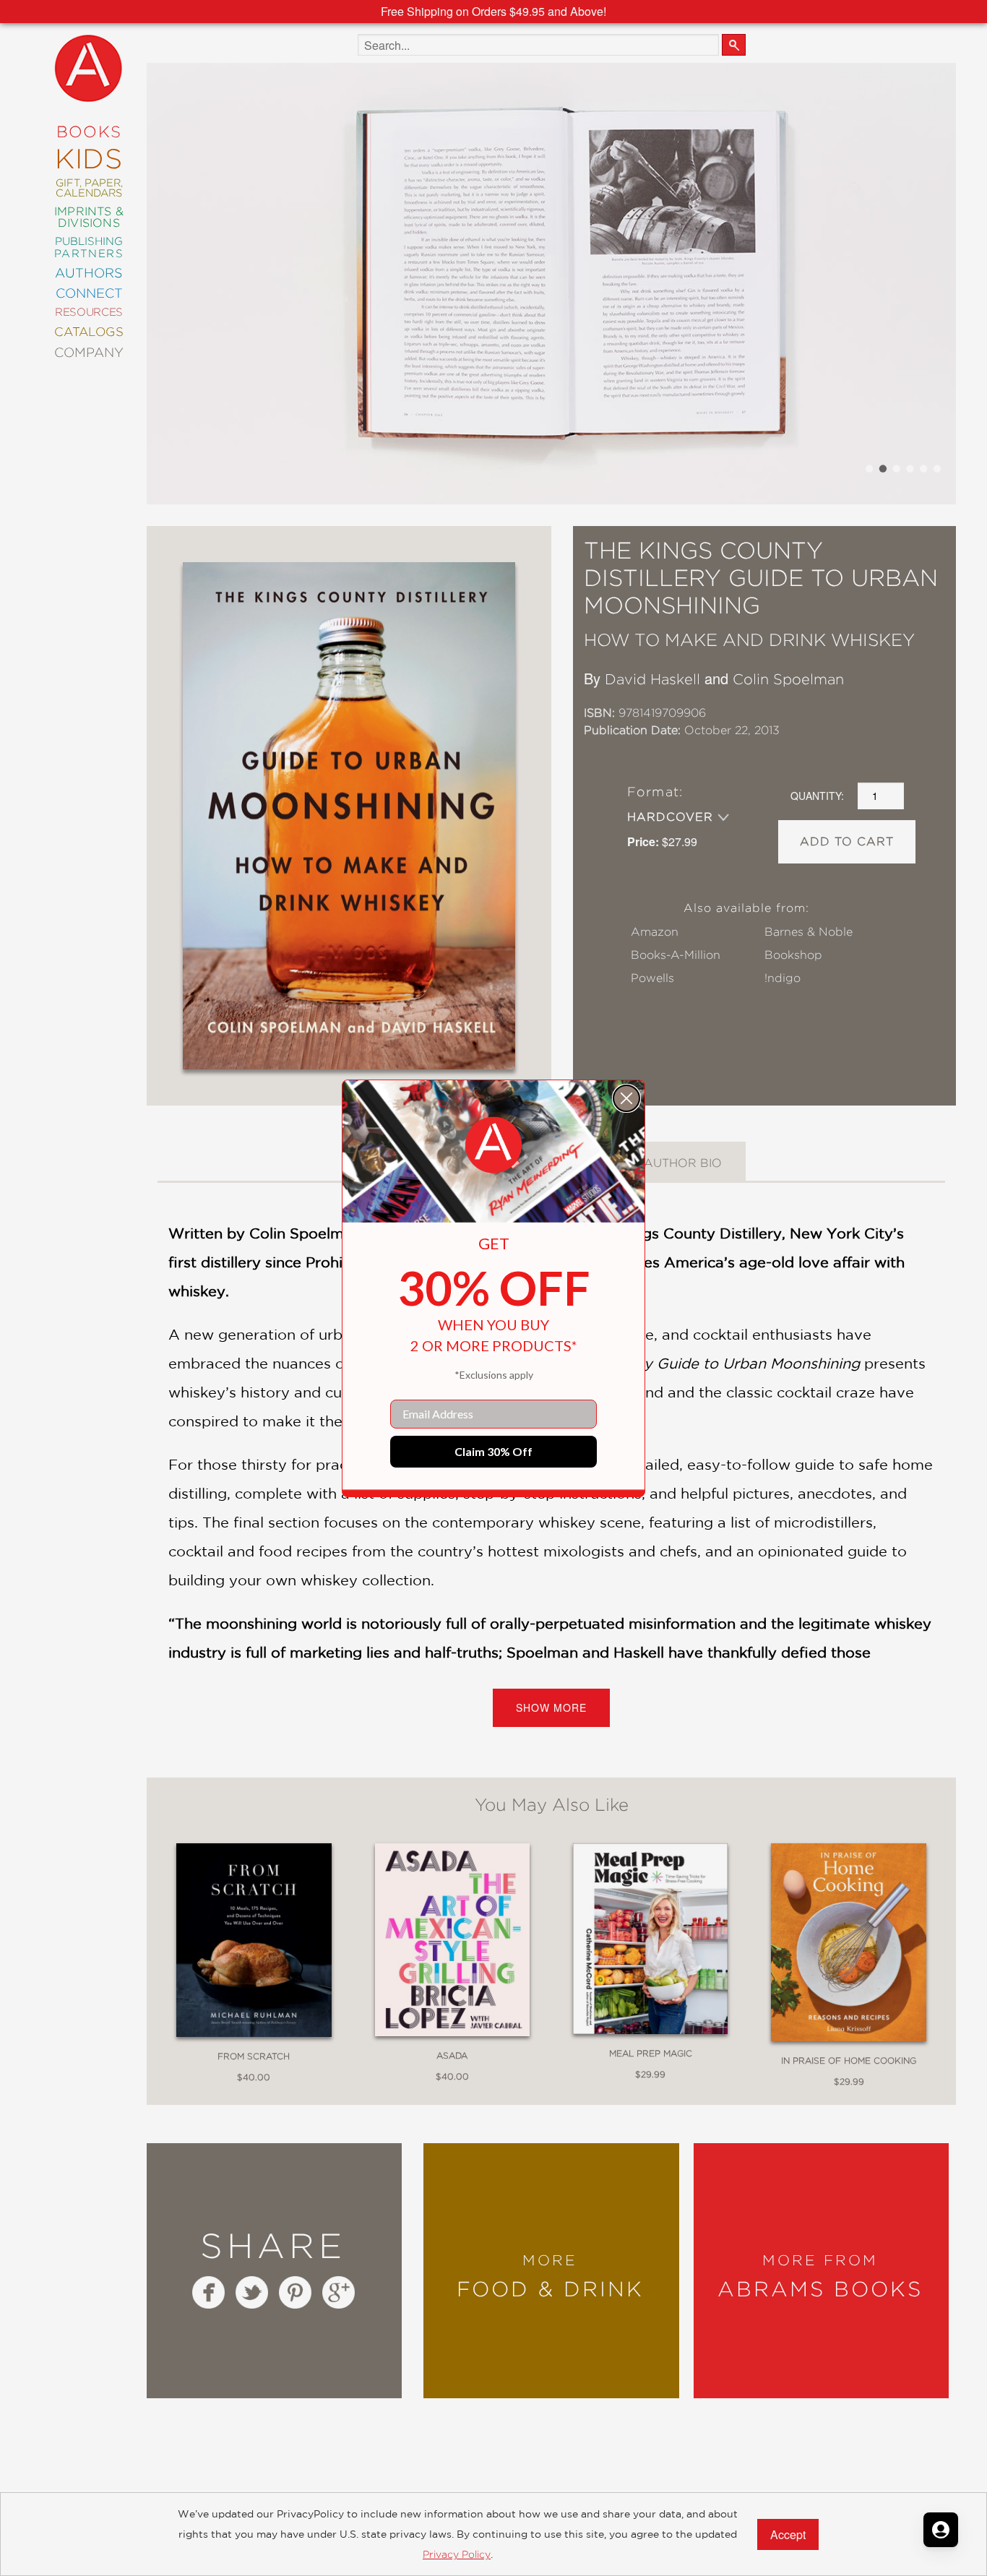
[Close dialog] (626, 1098)
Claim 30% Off (493, 1451)
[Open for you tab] (941, 2530)
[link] (493, 1145)
